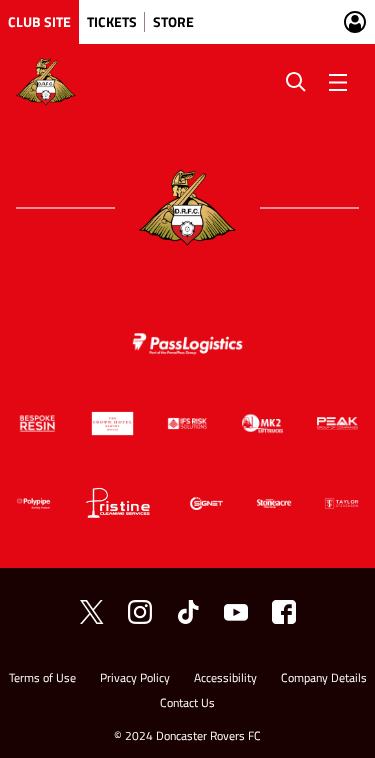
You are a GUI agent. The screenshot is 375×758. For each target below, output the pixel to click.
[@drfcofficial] (140, 612)
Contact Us (187, 704)
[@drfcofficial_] (188, 612)
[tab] (39, 22)
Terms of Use (42, 679)
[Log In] (355, 22)
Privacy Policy (135, 679)
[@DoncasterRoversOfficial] (236, 612)
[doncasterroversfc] (284, 612)
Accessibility (225, 679)
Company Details (324, 679)
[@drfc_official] (92, 612)
